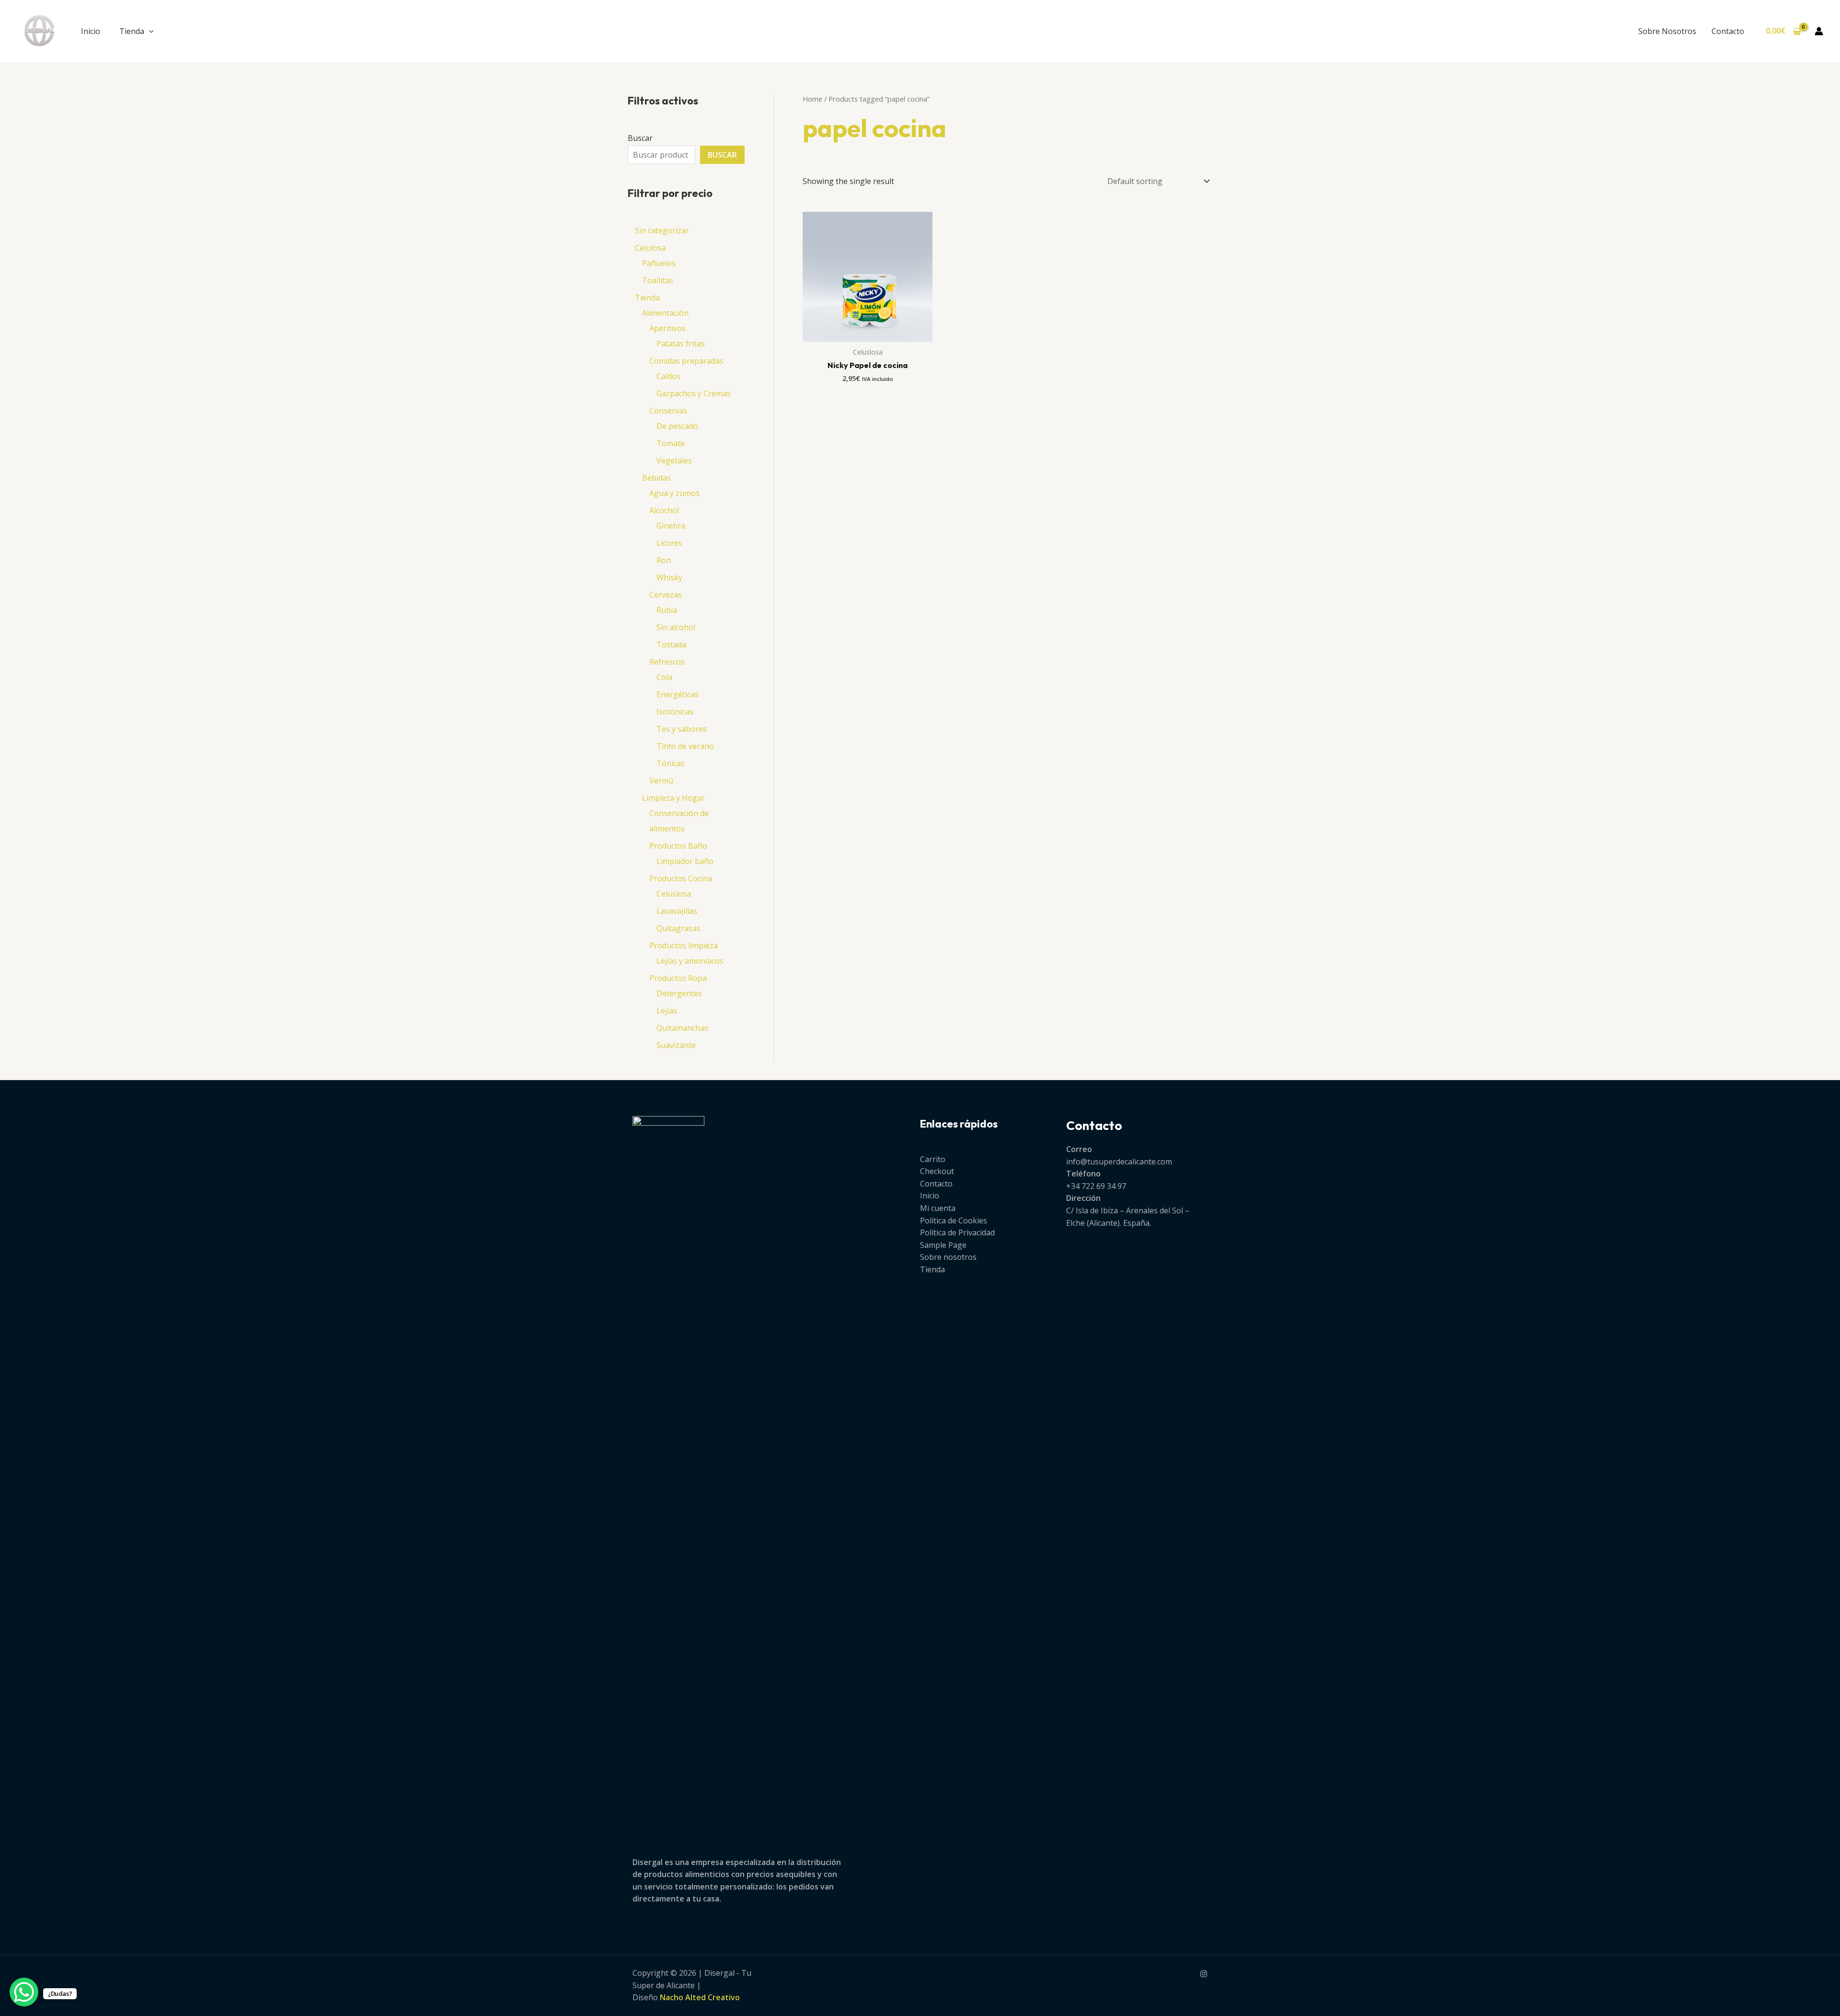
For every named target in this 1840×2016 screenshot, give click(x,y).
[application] (149, 31)
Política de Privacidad (957, 1233)
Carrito (933, 1159)
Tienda (132, 31)
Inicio (91, 31)
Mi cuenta (938, 1208)
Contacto (1728, 31)
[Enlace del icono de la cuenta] (1819, 31)
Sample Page (943, 1245)
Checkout (937, 1171)
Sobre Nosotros (1667, 31)
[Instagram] (1204, 1974)
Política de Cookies (954, 1221)
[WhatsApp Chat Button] (24, 1992)
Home (812, 99)
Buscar (640, 138)
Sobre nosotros (948, 1257)
